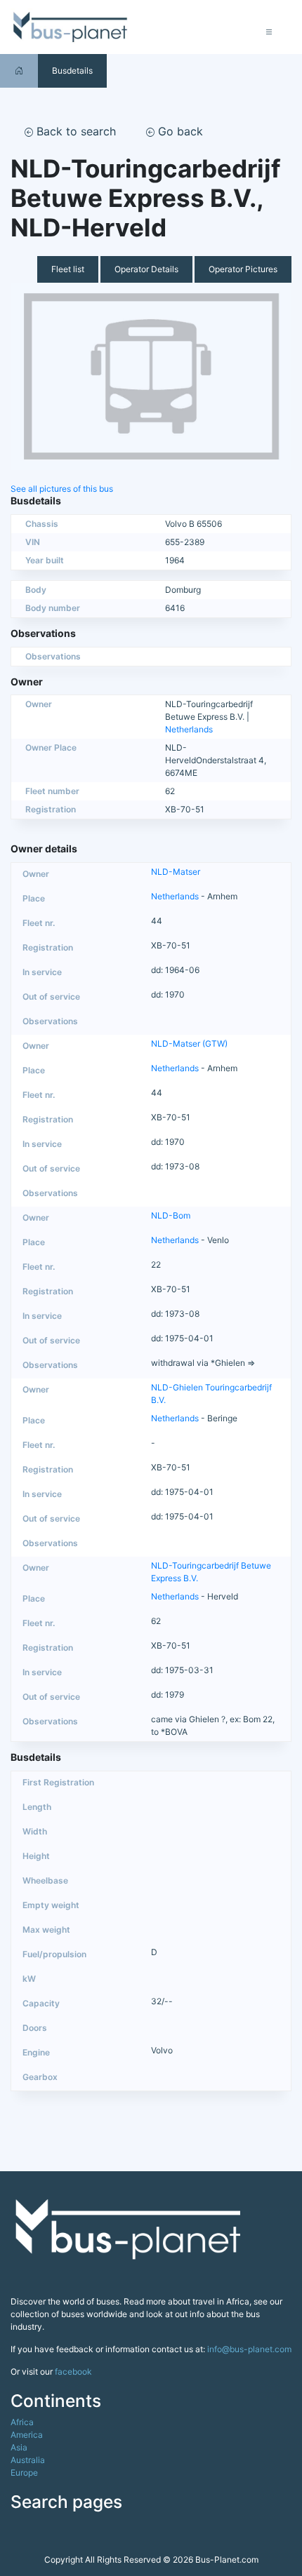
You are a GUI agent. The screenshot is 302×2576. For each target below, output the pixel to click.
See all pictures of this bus (62, 489)
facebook (73, 2372)
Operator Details (146, 269)
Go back (179, 131)
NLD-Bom (171, 1215)
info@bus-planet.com (249, 2349)
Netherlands (189, 729)
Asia (19, 2447)
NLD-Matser (176, 872)
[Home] (19, 71)
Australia (28, 2460)
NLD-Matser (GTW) (189, 1044)
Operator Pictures (243, 269)
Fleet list (68, 269)
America (27, 2435)
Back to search (74, 131)
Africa (22, 2422)
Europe (24, 2473)
